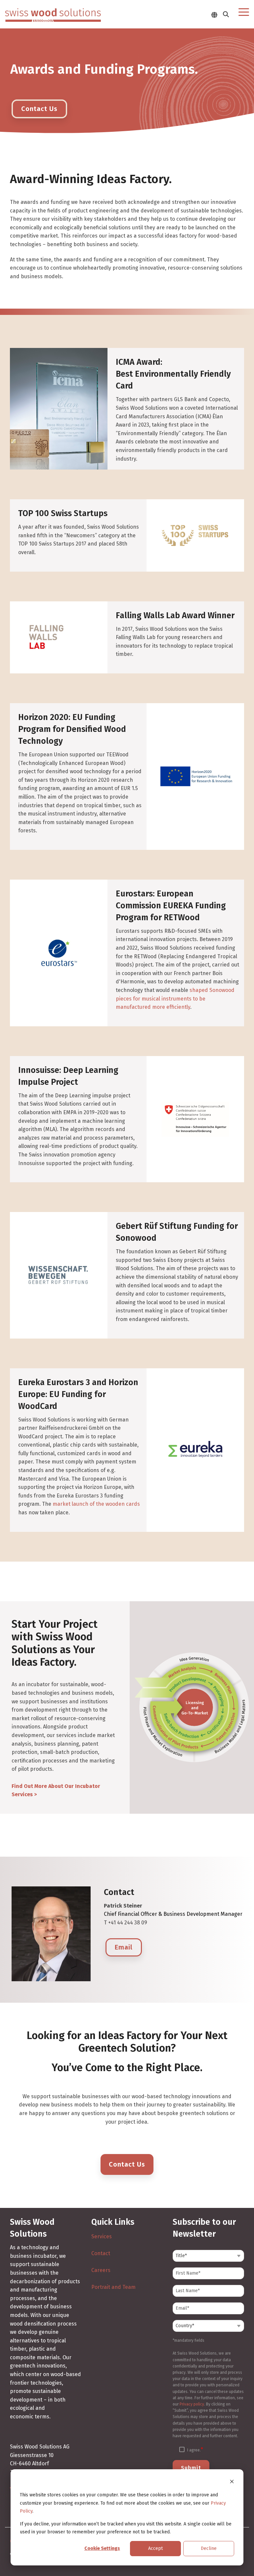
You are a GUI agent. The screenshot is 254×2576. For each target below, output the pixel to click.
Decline (209, 2548)
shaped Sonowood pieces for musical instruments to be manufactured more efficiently (175, 999)
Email (124, 1947)
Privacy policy (192, 2404)
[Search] (226, 14)
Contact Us (127, 2164)
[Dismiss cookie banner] (232, 2483)
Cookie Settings (102, 2548)
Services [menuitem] (102, 2236)
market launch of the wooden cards (96, 1504)
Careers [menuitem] (101, 2270)
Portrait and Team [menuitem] (113, 2287)
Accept (155, 2548)
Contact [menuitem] (101, 2253)
